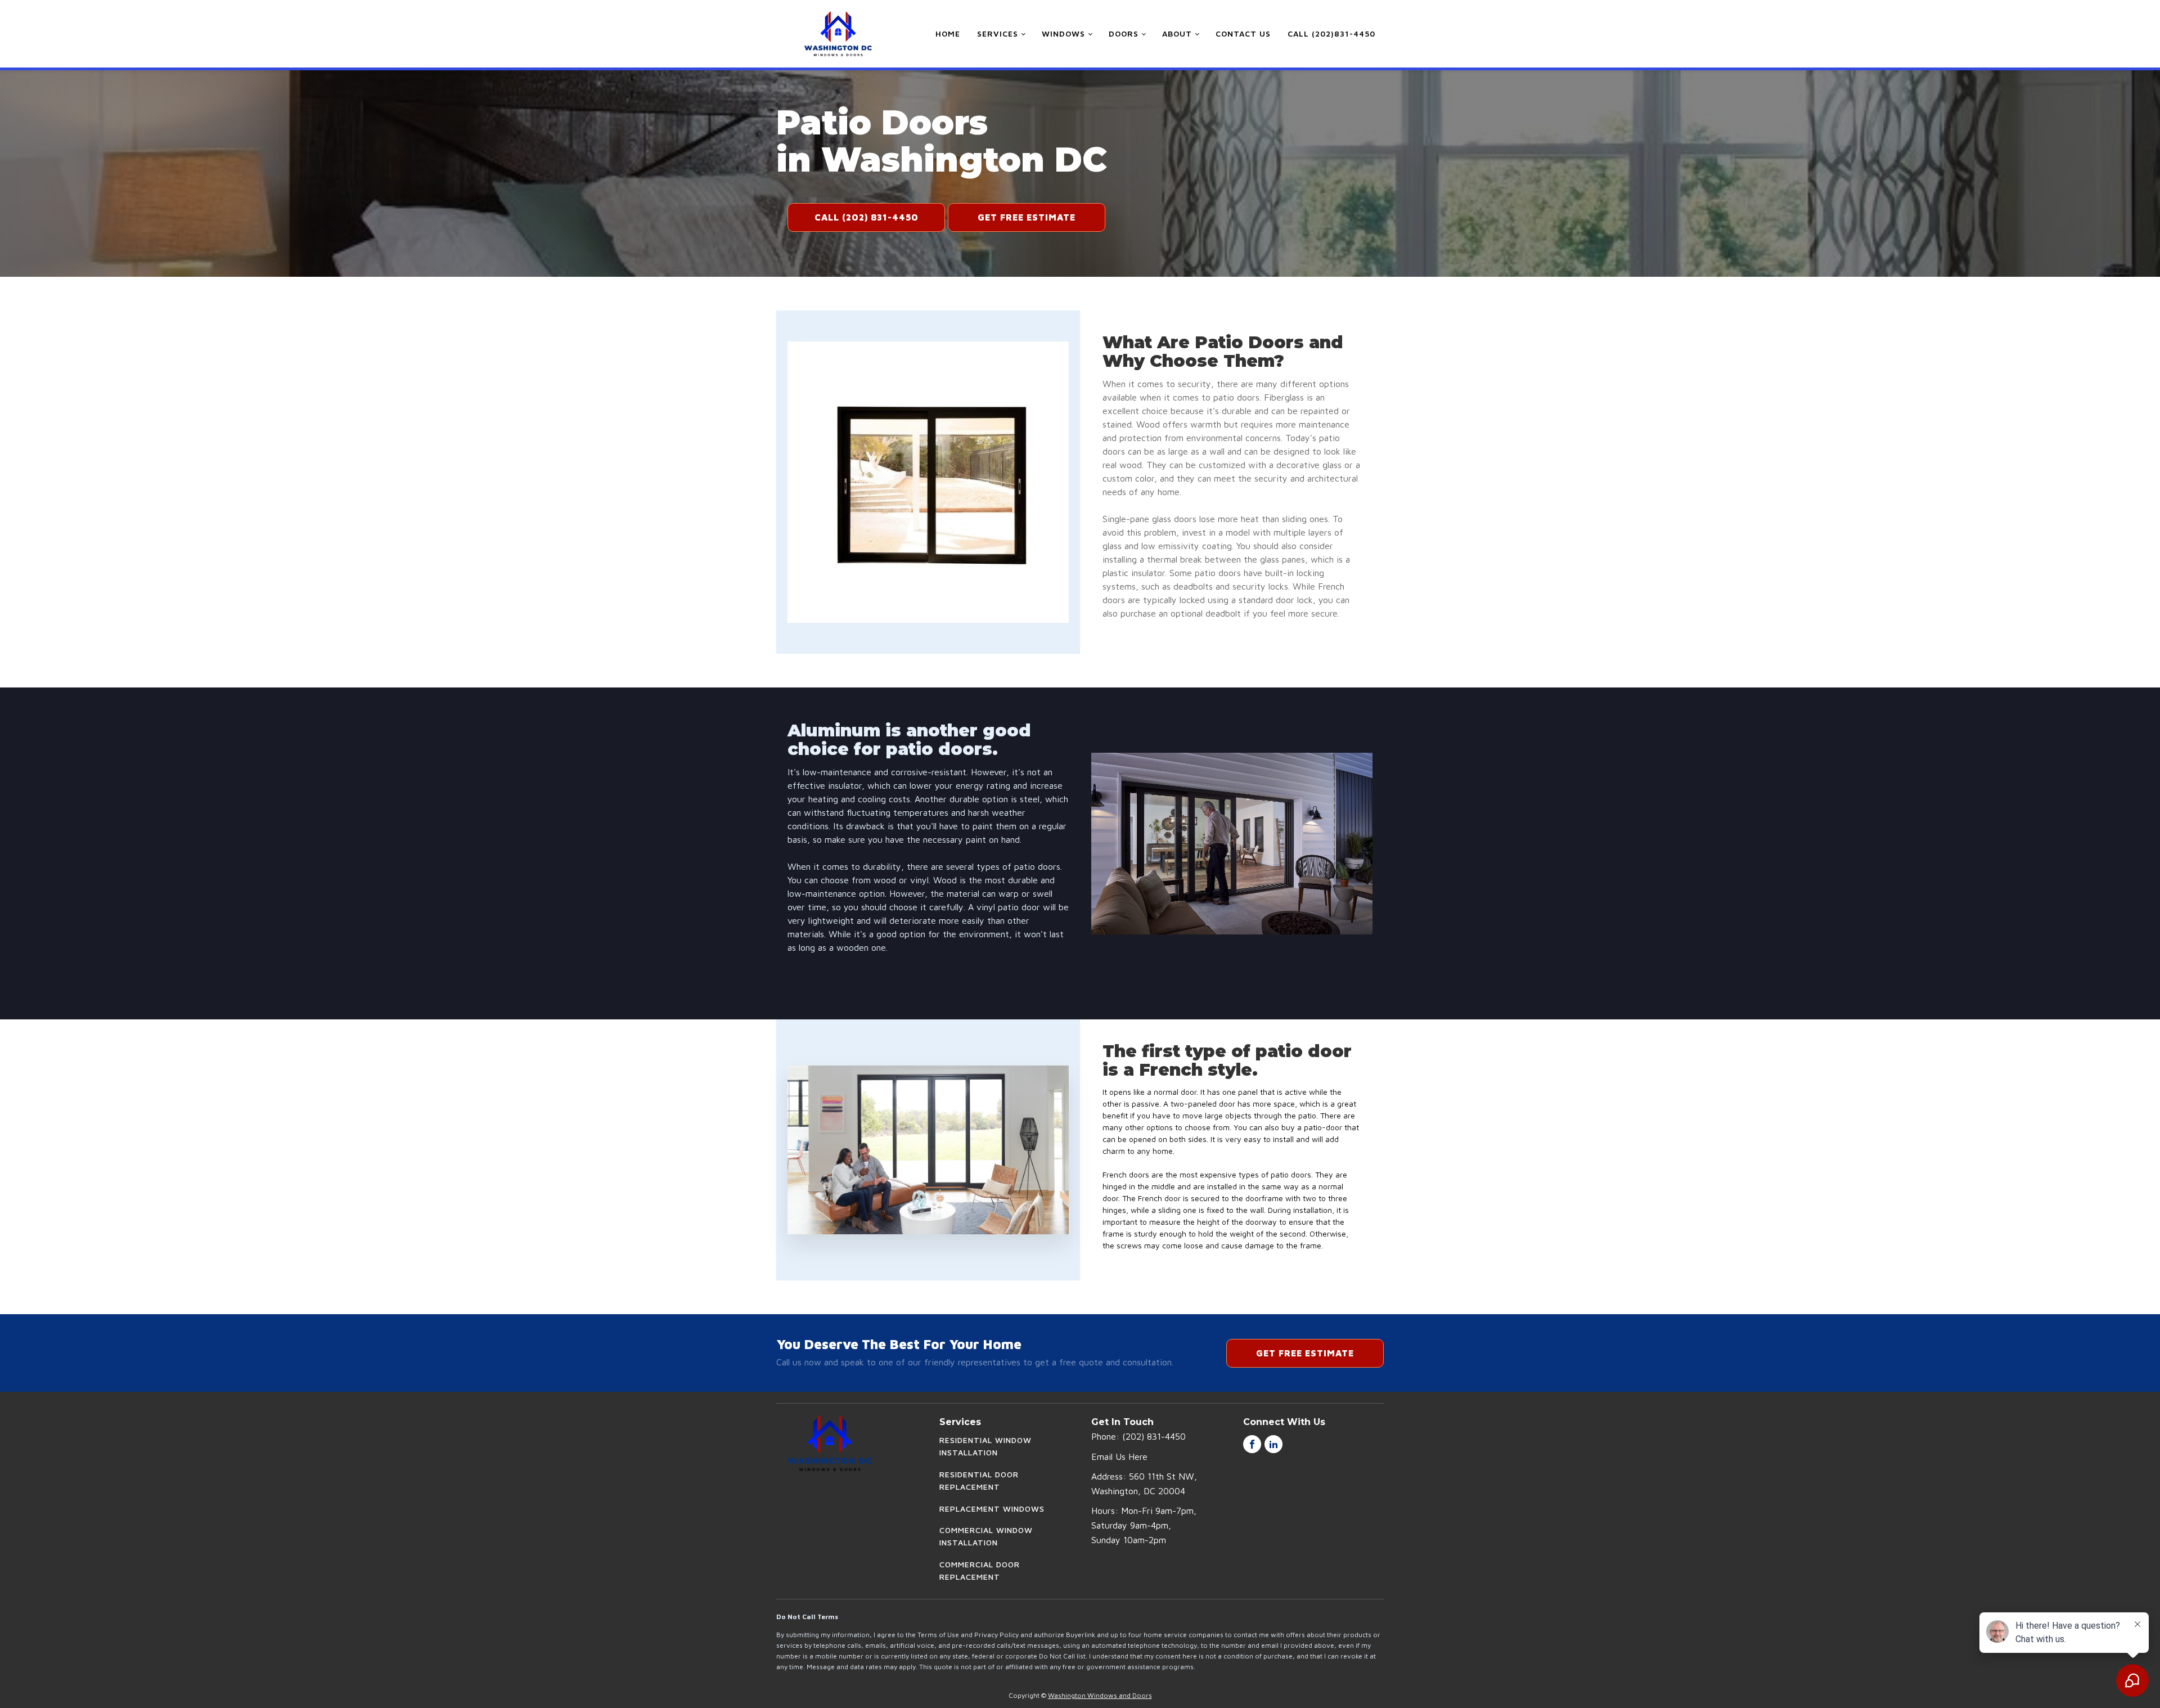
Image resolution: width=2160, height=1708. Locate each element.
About (1177, 33)
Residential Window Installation (985, 1446)
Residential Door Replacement (979, 1480)
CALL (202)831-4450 (1331, 33)
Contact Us (1243, 33)
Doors (1124, 33)
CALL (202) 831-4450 (867, 217)
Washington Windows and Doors (1100, 1695)
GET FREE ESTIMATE (1027, 217)
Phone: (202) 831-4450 (1138, 1436)
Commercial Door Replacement (980, 1570)
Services (998, 33)
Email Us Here (1119, 1457)
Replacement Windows (992, 1509)
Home (948, 33)
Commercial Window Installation (986, 1536)
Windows (1063, 33)
